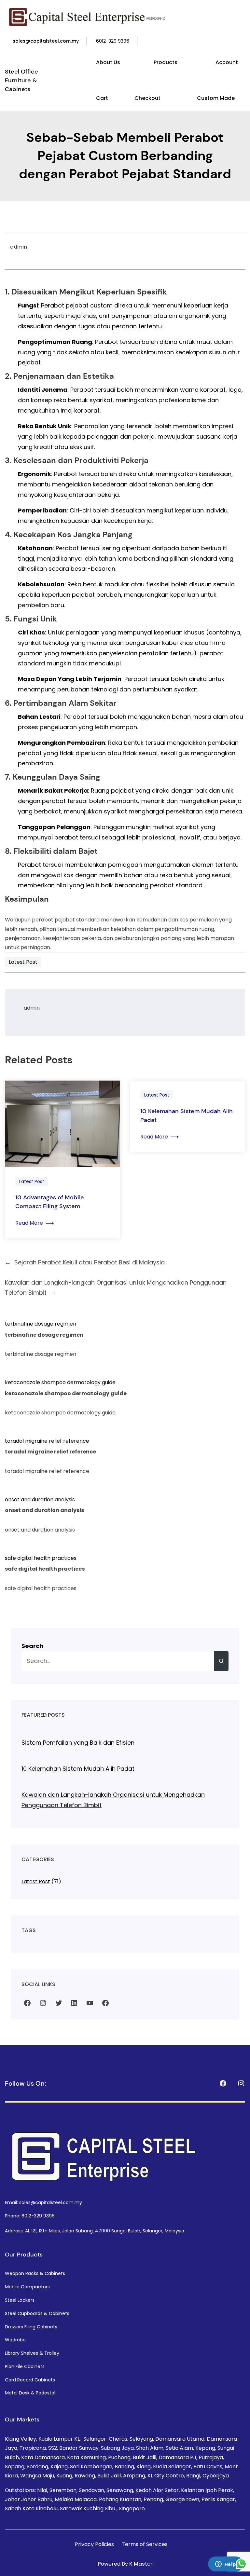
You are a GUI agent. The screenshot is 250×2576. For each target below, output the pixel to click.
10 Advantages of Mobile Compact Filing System (50, 1202)
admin (19, 247)
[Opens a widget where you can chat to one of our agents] (226, 2565)
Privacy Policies (94, 2544)
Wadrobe (15, 2340)
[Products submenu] (180, 63)
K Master (141, 2564)
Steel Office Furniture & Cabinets (21, 80)
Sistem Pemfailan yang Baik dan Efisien (78, 1743)
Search (32, 1646)
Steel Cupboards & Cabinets (37, 2313)
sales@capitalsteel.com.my (46, 41)
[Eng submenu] (244, 41)
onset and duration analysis (40, 1499)
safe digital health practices (41, 1558)
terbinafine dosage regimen (41, 1324)
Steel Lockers (20, 2300)
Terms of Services (145, 2544)
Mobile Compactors (27, 2287)
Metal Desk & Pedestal (30, 2393)
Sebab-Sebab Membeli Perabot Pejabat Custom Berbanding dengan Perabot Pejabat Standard (125, 156)
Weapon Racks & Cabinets (35, 2273)
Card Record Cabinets (30, 2380)
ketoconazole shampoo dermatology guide (60, 1382)
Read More (35, 1223)
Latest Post (23, 962)
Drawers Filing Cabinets (31, 2327)
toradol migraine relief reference (47, 1441)
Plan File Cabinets (25, 2366)
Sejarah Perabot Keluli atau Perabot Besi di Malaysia (90, 1262)
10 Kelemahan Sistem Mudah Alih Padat (187, 1116)
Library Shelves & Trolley (32, 2353)
